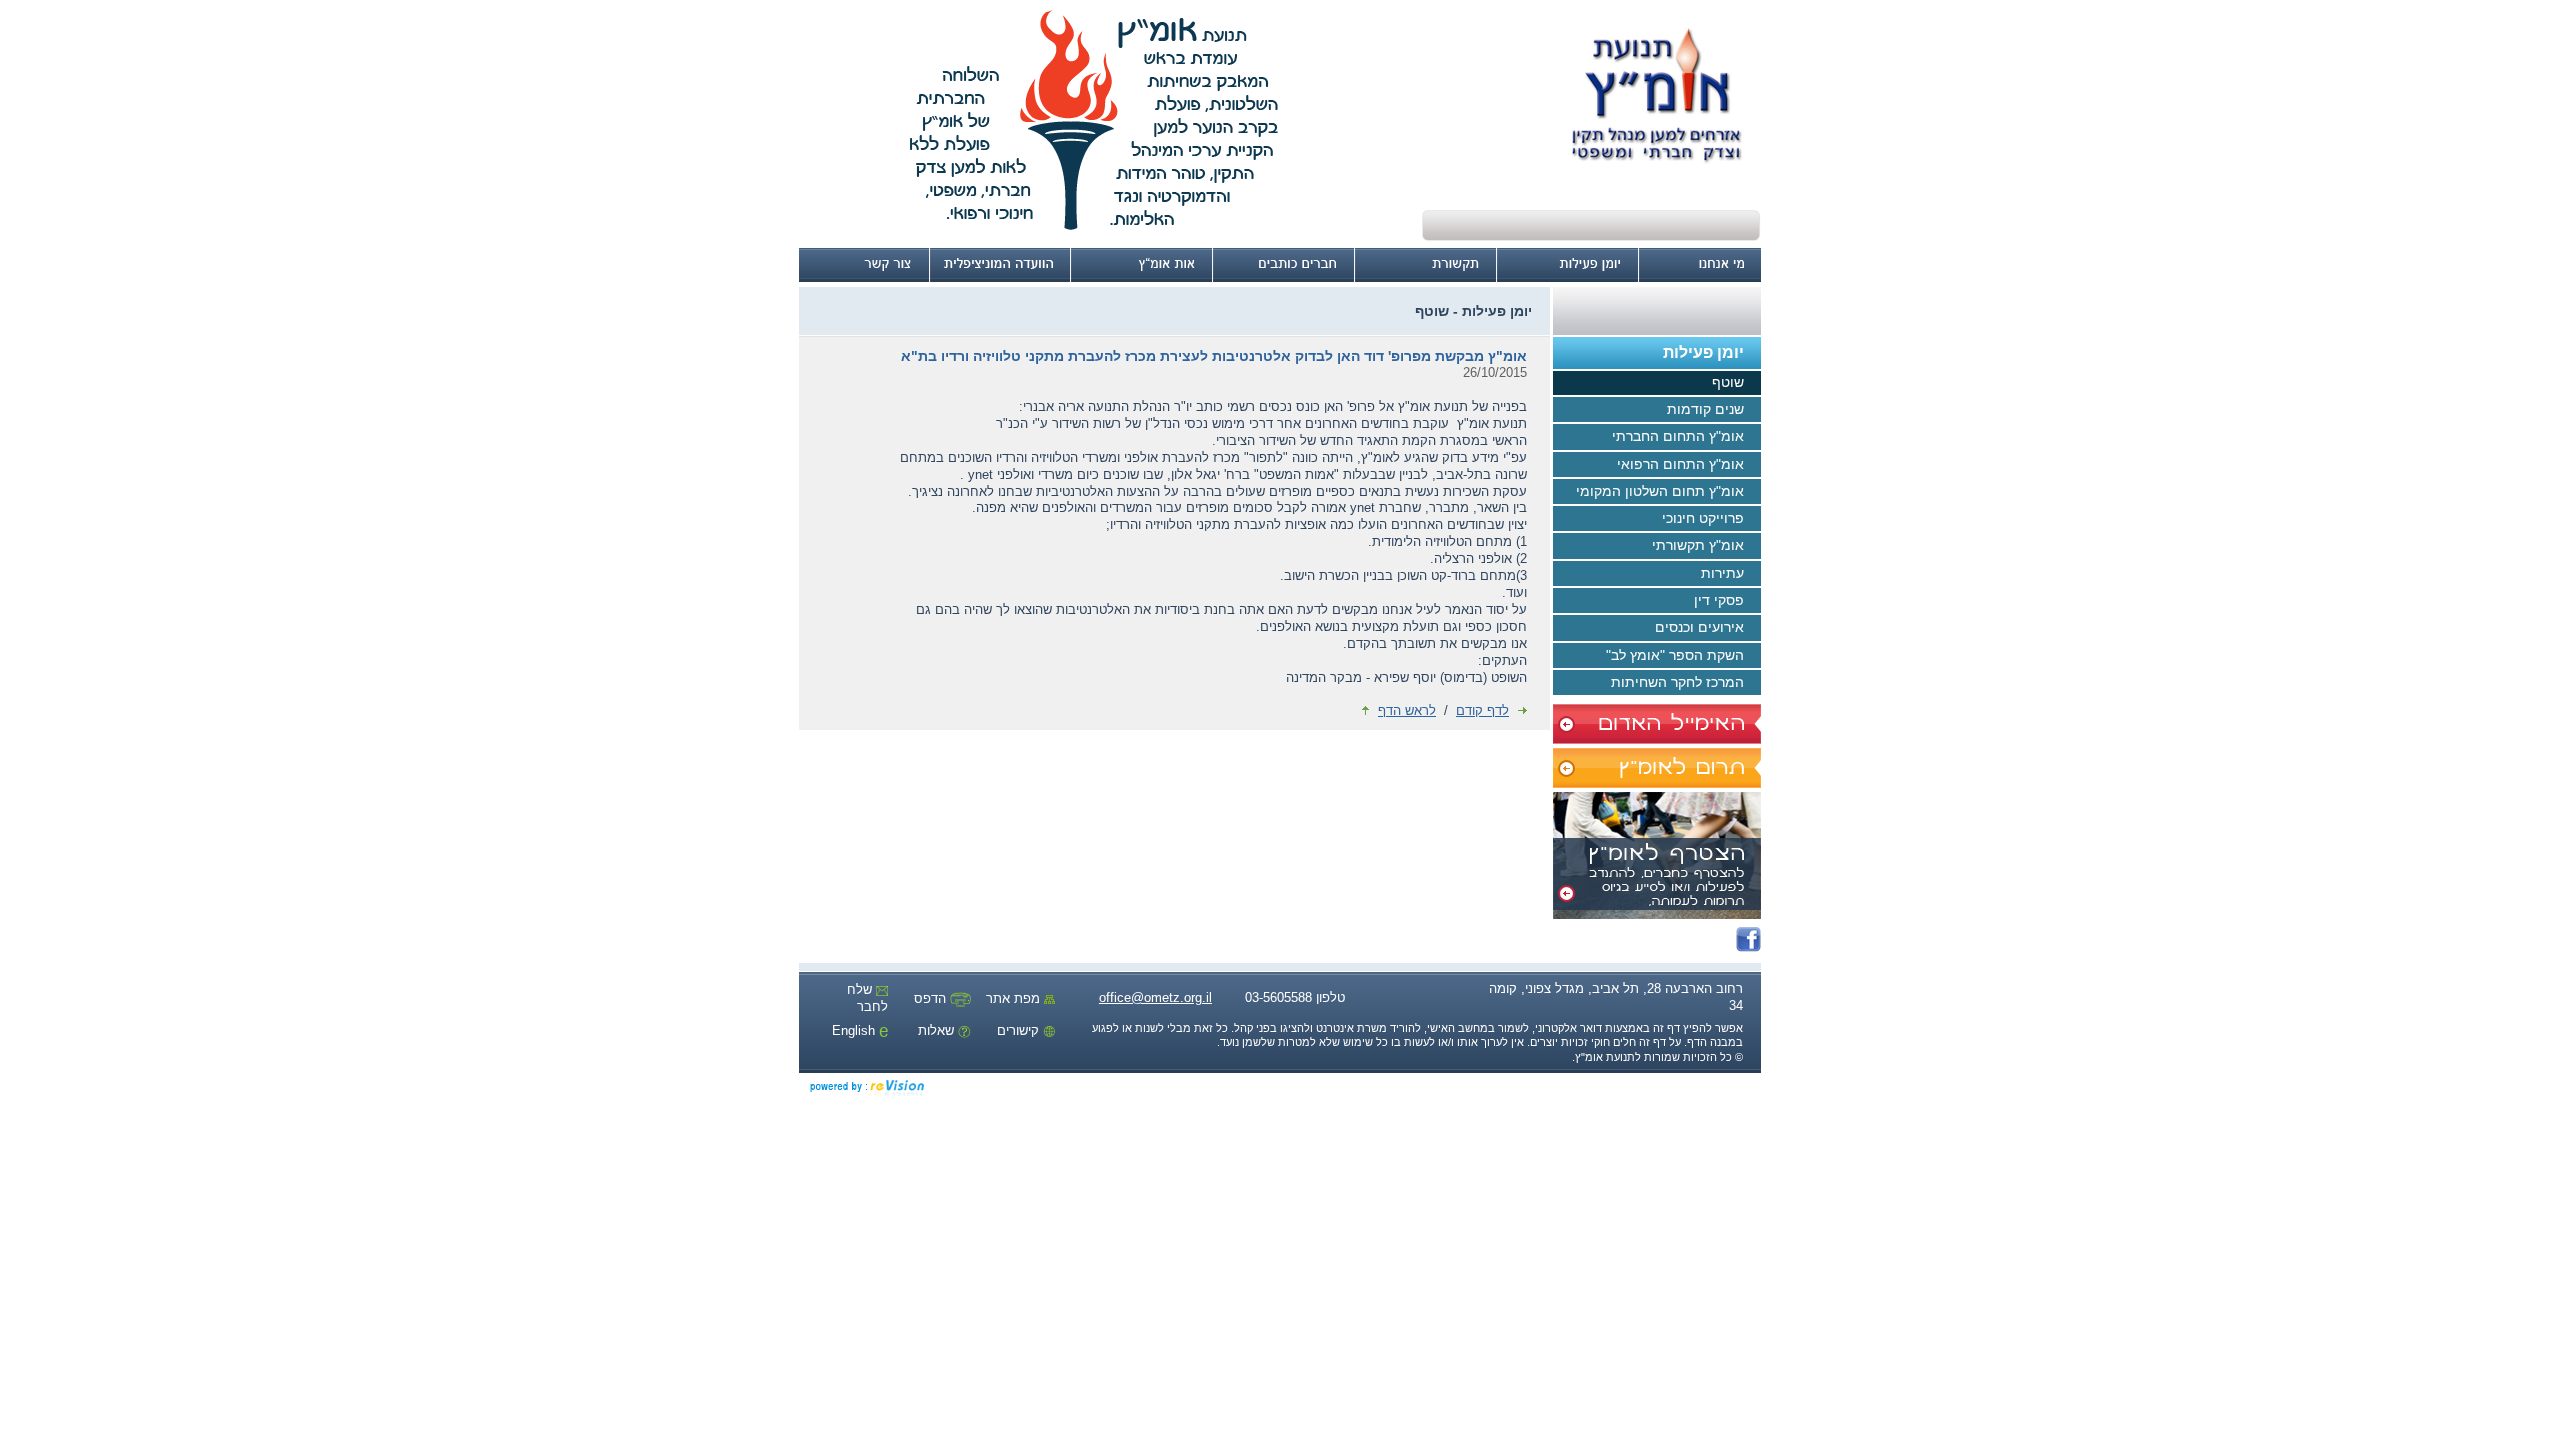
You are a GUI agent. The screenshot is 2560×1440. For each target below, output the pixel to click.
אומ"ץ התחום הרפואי (1680, 464)
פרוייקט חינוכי (1703, 518)
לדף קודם (1482, 710)
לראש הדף (1407, 710)
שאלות (938, 1030)
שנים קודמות (1705, 409)
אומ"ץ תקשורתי (1698, 545)
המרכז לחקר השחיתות (1677, 682)
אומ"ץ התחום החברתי (1678, 436)
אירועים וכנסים (1699, 627)
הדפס (932, 998)
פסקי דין (1719, 600)
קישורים (1020, 1030)
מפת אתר (1015, 998)
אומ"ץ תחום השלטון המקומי (1660, 491)
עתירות (1722, 573)
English (855, 1030)
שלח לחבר (867, 998)
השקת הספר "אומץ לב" (1675, 655)
